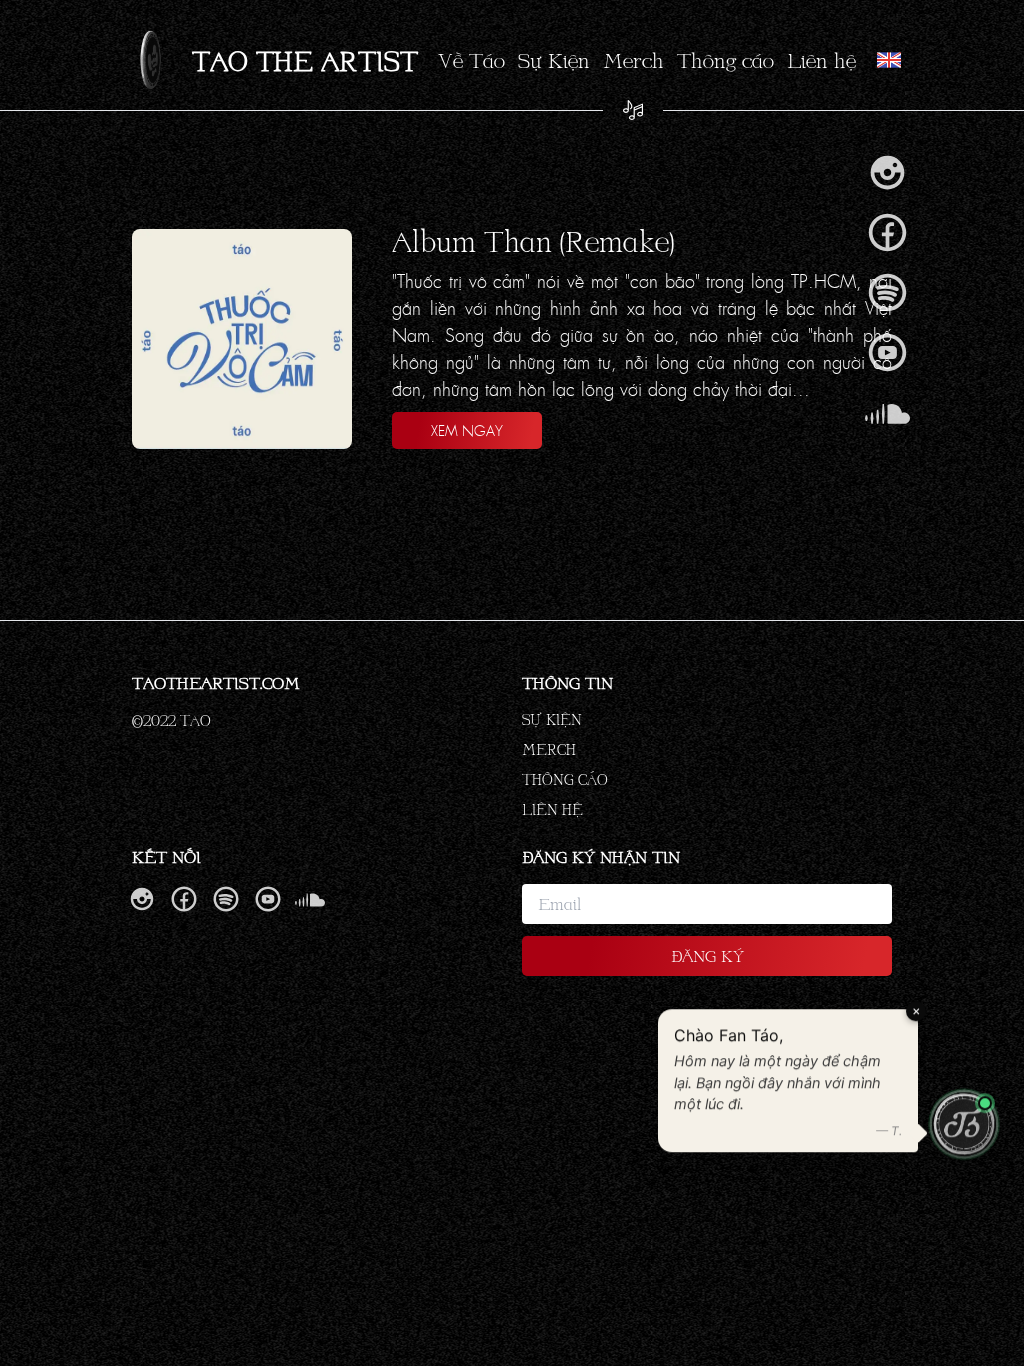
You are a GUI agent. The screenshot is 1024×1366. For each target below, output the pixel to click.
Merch (633, 60)
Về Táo (471, 60)
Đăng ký (707, 955)
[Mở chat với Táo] (964, 1125)
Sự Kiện (554, 60)
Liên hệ (821, 60)
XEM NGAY (467, 430)
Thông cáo (725, 60)
